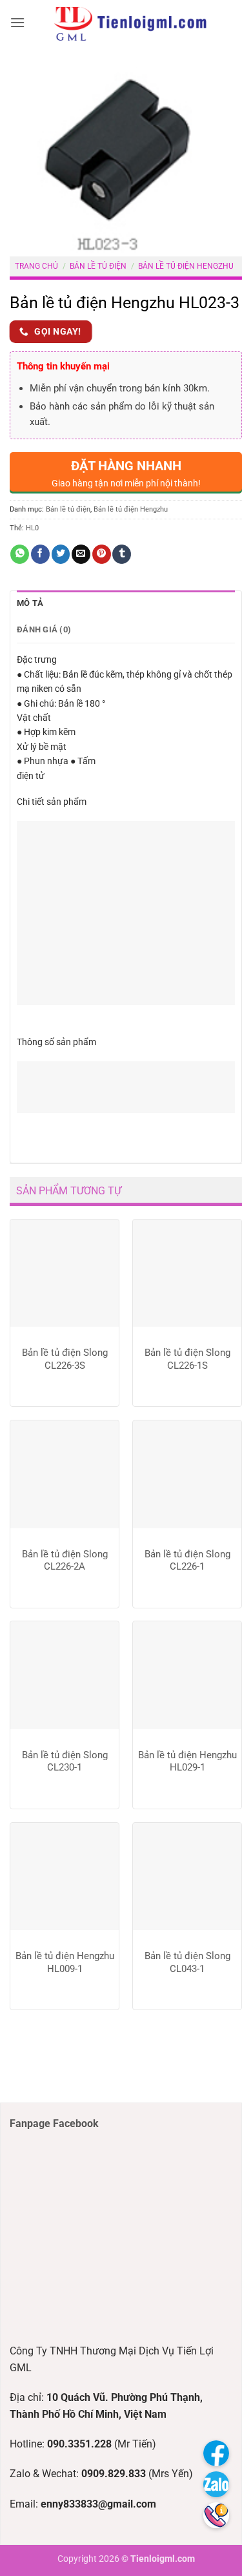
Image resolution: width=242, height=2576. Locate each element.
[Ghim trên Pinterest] (102, 554)
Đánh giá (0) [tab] (44, 629)
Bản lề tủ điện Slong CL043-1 (187, 1962)
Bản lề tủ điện (98, 266)
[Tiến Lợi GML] (130, 23)
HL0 (32, 528)
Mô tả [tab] (30, 603)
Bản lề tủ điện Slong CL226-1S (187, 1359)
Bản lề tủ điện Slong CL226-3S (65, 1359)
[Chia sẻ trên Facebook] (40, 554)
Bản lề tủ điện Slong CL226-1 (187, 1561)
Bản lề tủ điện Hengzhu (186, 266)
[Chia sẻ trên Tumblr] (122, 554)
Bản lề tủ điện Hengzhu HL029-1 (187, 1761)
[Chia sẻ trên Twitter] (61, 554)
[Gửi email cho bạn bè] (81, 554)
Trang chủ (36, 266)
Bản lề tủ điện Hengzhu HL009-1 (65, 1962)
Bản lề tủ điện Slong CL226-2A (65, 1561)
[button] (17, 22)
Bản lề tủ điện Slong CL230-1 (65, 1761)
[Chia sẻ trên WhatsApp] (20, 554)
